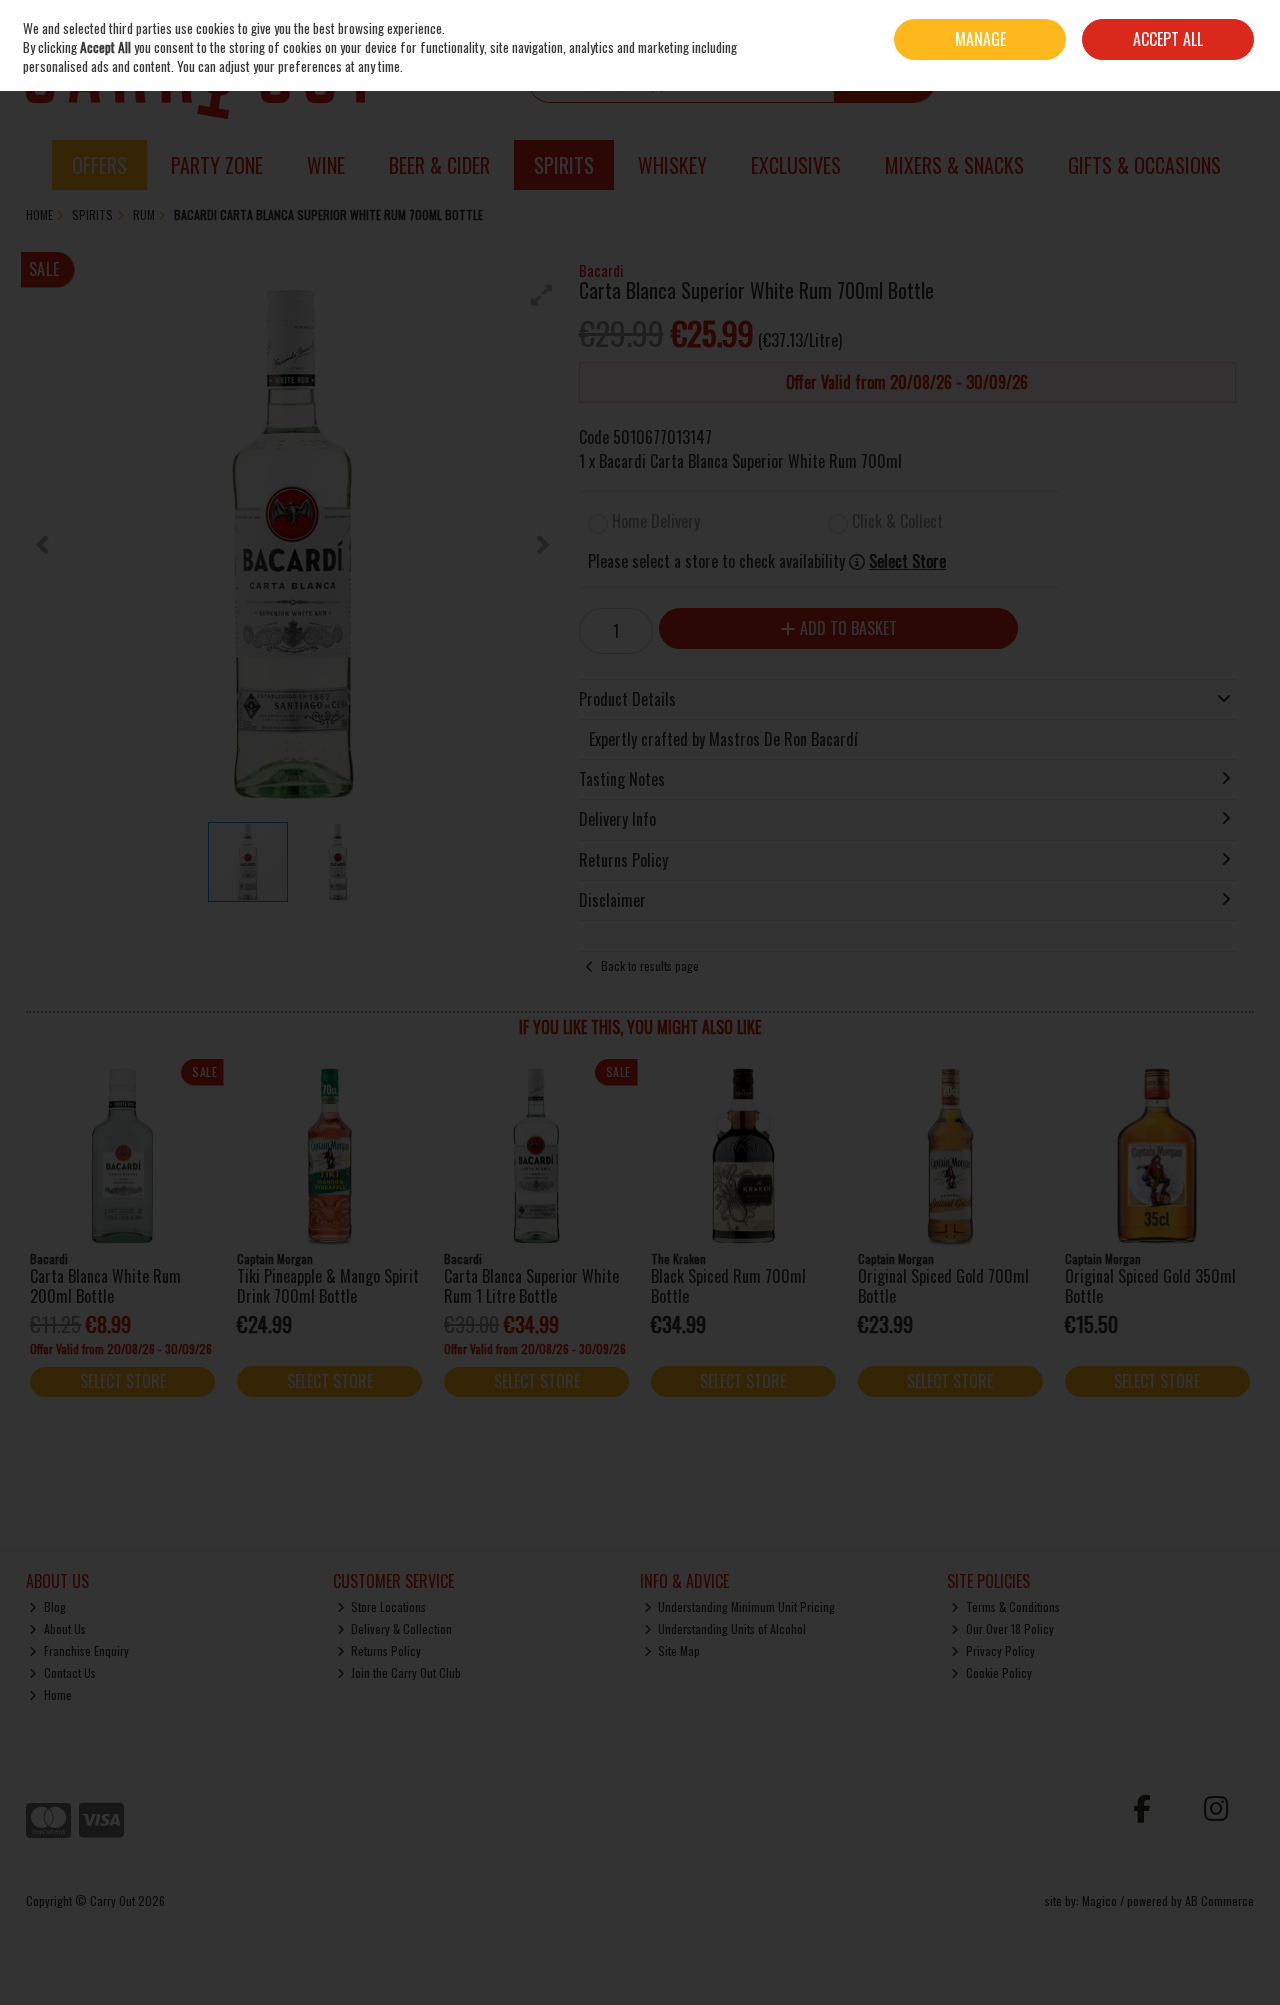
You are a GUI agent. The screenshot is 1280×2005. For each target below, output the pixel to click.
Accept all (1168, 39)
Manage (980, 39)
